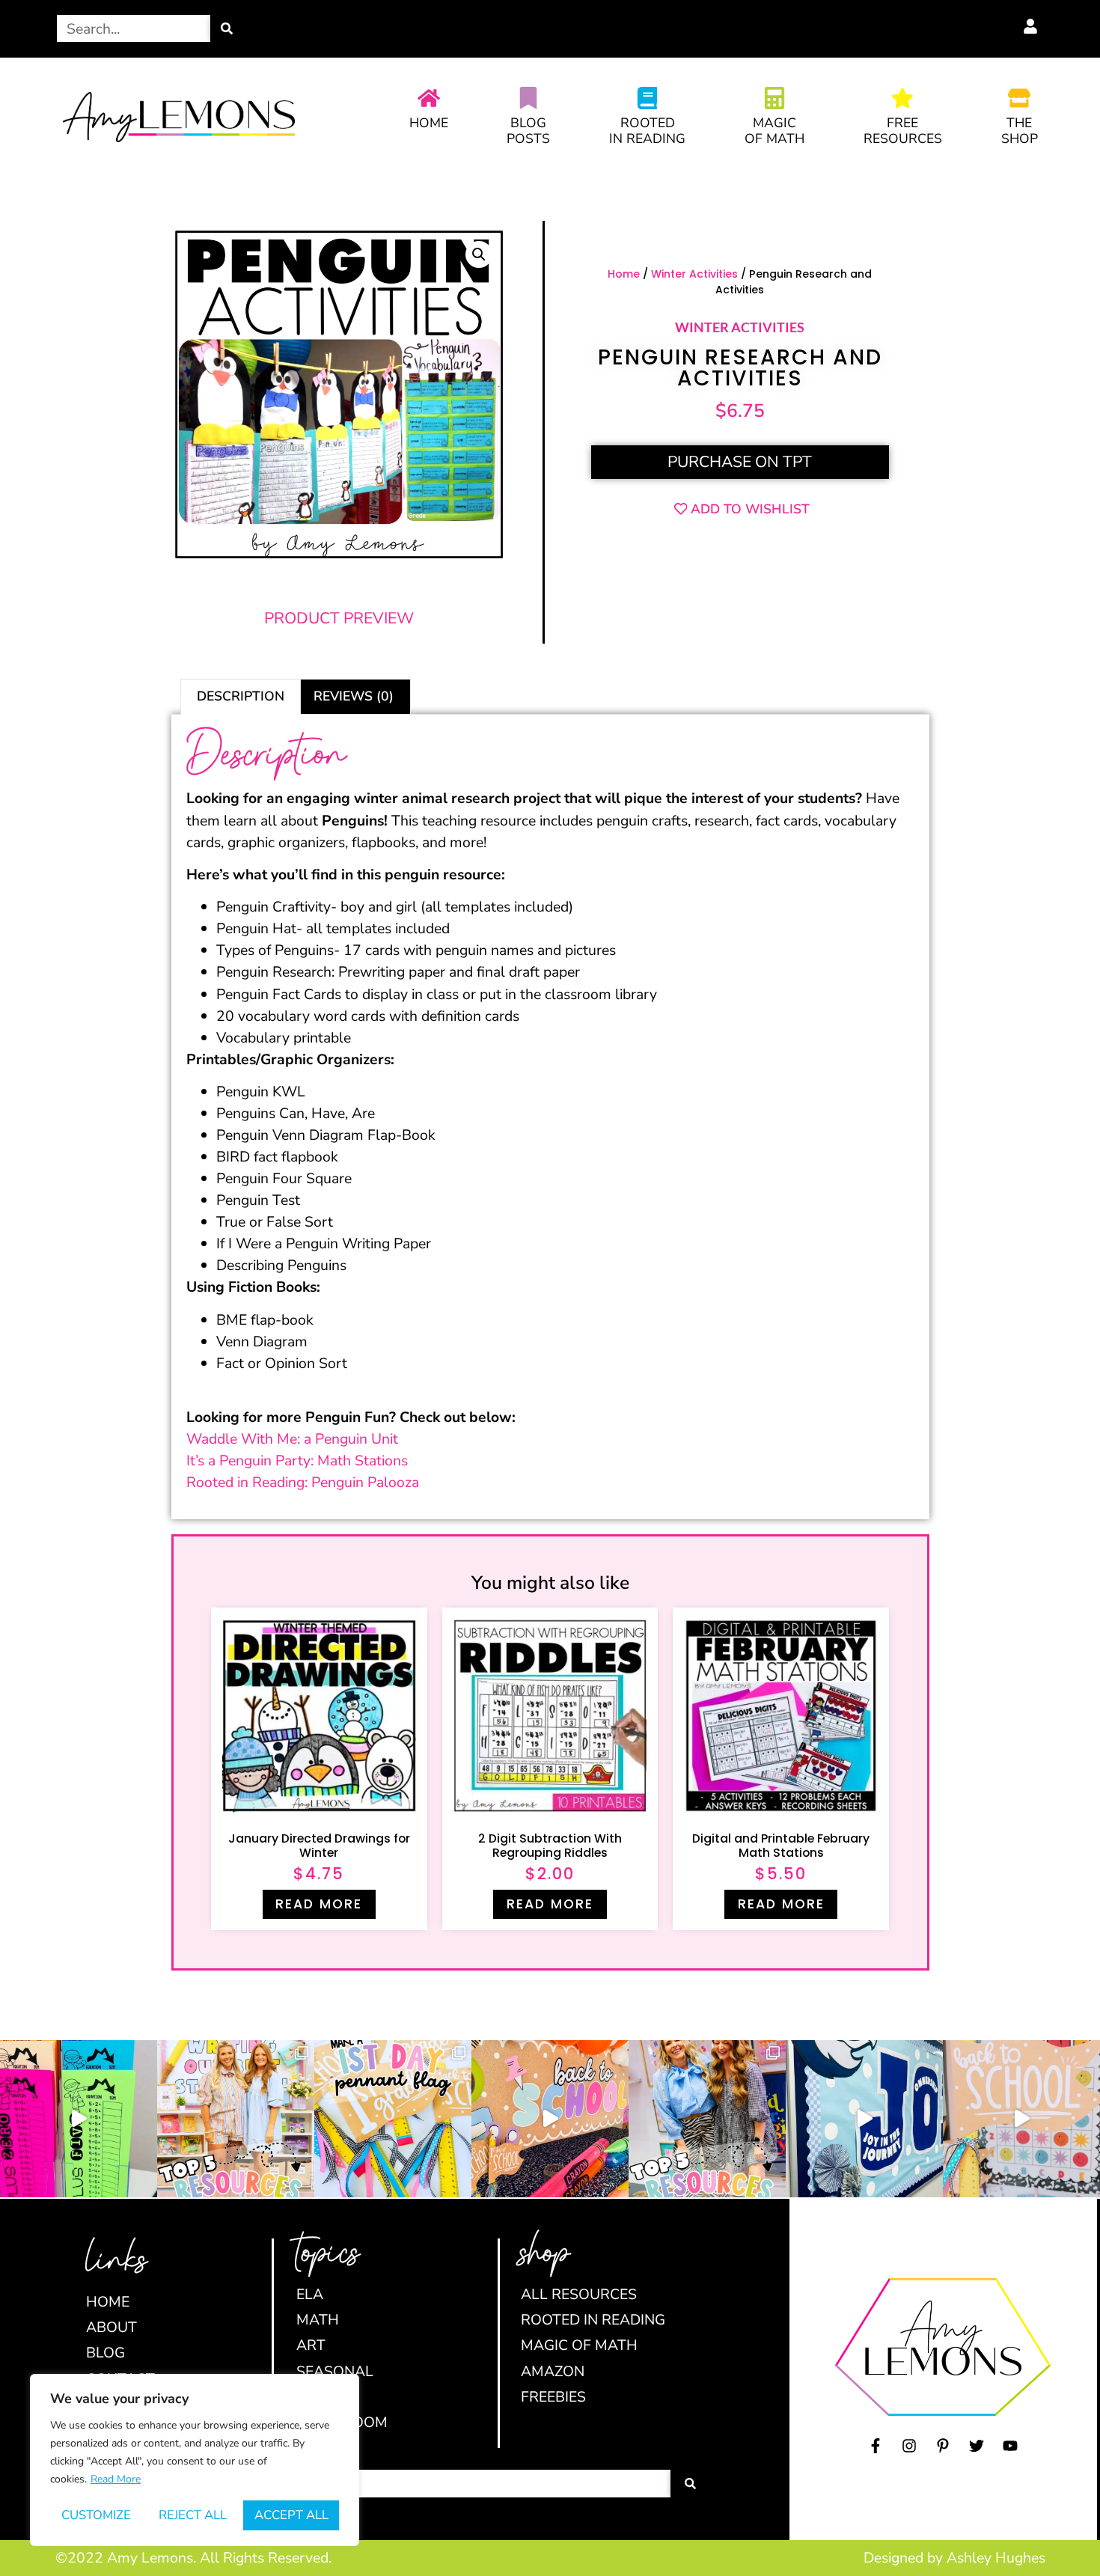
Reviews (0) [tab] (354, 696)
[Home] (429, 98)
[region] (195, 2460)
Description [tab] (241, 696)
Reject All (193, 2515)
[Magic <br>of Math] (774, 98)
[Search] (227, 28)
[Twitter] (977, 2446)
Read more (319, 1904)
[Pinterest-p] (943, 2446)
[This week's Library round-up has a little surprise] (236, 2119)
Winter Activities (694, 274)
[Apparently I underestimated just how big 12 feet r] (864, 2119)
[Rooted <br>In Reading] (647, 98)
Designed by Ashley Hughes (954, 2558)
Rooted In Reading (647, 131)
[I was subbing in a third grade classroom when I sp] (79, 2119)
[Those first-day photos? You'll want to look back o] (393, 2119)
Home (429, 123)
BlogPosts (528, 131)
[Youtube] (1010, 2446)
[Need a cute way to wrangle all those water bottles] (707, 2119)
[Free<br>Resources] (902, 98)
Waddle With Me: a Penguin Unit (292, 1439)
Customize (96, 2515)
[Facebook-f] (876, 2446)
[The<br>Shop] (1019, 98)
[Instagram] (909, 2446)
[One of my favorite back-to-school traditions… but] (1021, 2119)
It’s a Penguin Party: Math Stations (297, 1461)
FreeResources (903, 131)
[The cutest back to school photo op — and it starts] (550, 2119)
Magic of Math (774, 131)
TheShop (1020, 131)
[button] (479, 254)
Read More (116, 2479)
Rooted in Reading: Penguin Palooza (303, 1482)
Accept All (291, 2515)
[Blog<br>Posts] (528, 98)
